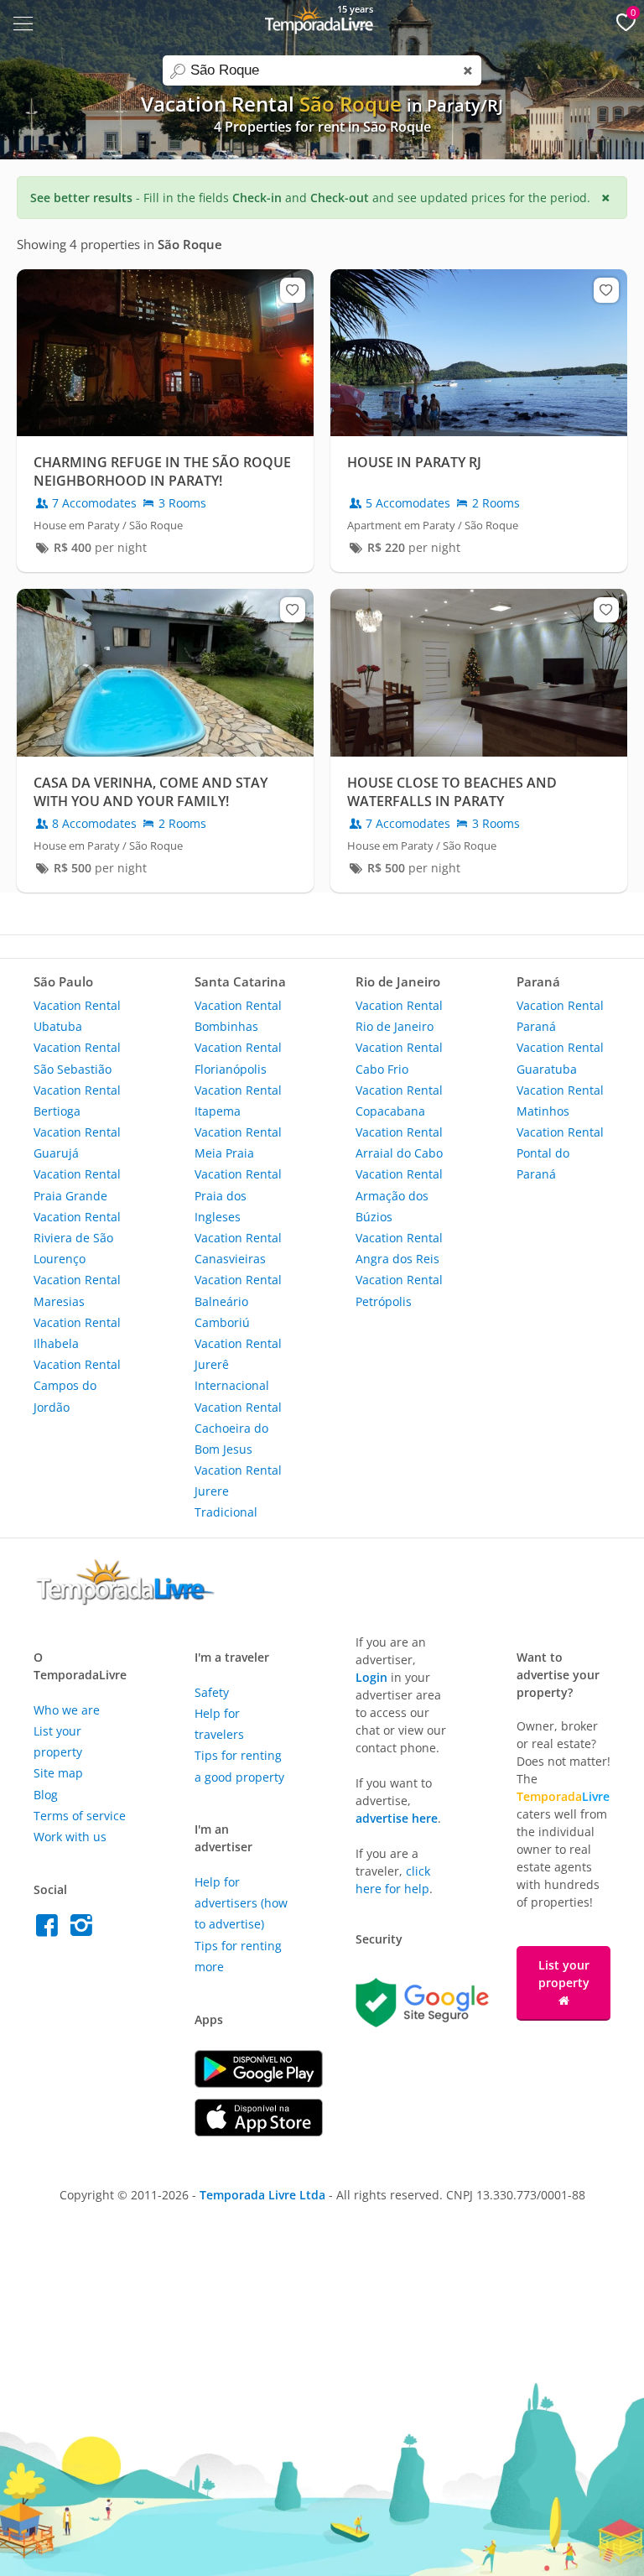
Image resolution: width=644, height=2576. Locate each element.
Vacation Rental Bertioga (77, 1101)
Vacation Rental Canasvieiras (238, 1248)
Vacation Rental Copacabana (399, 1101)
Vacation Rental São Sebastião (77, 1058)
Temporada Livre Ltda (262, 2195)
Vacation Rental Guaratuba (560, 1058)
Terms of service (80, 1816)
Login (371, 1677)
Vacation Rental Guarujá (77, 1142)
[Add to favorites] (293, 290)
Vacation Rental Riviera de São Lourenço (77, 1238)
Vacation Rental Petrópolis (399, 1290)
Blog (46, 1795)
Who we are (67, 1710)
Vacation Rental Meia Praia (238, 1142)
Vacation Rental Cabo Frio (399, 1058)
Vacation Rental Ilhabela (77, 1333)
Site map (58, 1773)
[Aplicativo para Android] (259, 2083)
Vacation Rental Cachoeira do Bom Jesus (238, 1428)
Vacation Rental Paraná (560, 1016)
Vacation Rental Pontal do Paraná (560, 1153)
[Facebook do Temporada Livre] (51, 1930)
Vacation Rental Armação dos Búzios (399, 1195)
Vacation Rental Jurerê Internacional (238, 1364)
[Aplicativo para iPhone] (259, 2132)
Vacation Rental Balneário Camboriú (238, 1301)
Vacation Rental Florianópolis (238, 1058)
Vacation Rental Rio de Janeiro (399, 1016)
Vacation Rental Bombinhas (238, 1016)
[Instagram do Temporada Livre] (83, 1930)
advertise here (397, 1818)
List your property (564, 1974)
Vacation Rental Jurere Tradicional (238, 1491)
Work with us (70, 1837)
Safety (212, 1692)
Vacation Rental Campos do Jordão (77, 1385)
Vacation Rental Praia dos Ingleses (238, 1195)
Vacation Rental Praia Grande (77, 1184)
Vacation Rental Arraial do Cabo (399, 1142)
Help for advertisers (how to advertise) (241, 1903)
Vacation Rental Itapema (238, 1101)
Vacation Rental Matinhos (560, 1101)
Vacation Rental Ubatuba (77, 1016)
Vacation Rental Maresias (77, 1290)
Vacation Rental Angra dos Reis (399, 1248)
